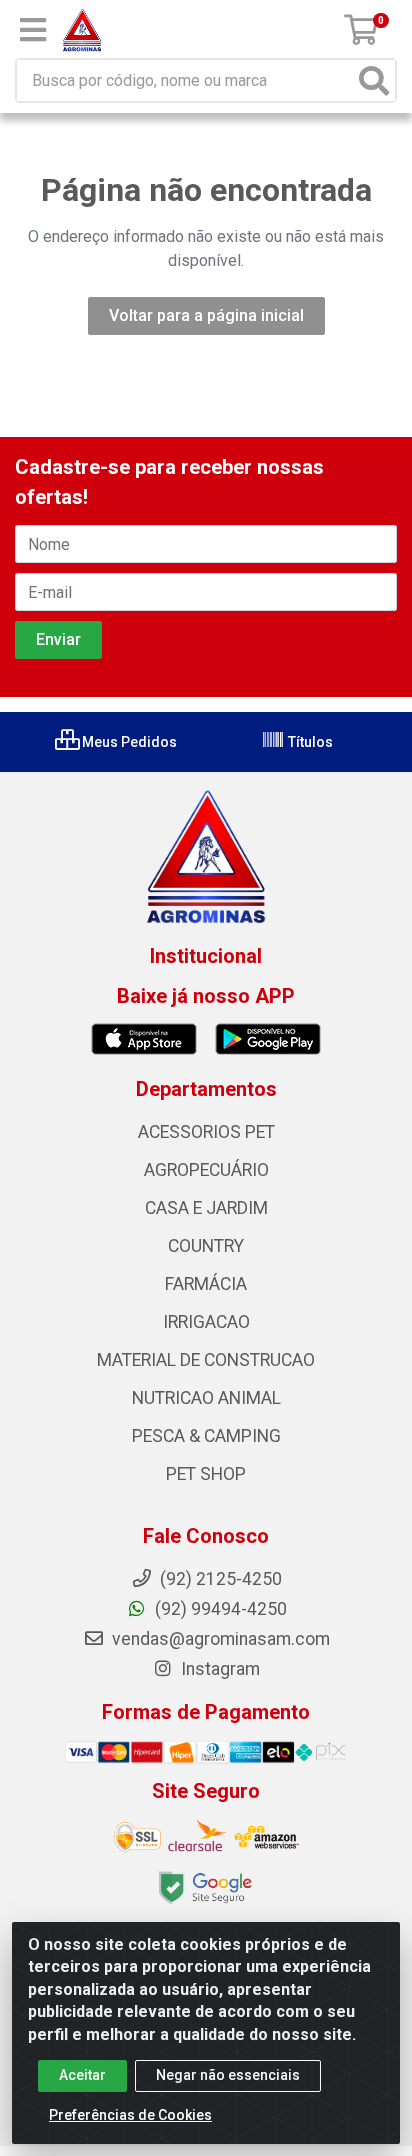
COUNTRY (206, 1246)
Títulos (309, 742)
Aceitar (82, 2075)
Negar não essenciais (228, 2075)
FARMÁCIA (206, 1284)
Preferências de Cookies (130, 2115)
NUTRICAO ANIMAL (206, 1398)
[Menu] (33, 30)
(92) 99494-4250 (219, 1609)
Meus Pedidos (128, 742)
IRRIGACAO (206, 1322)
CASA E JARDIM (206, 1208)
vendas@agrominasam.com (219, 1639)
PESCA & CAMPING (206, 1436)
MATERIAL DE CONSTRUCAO (206, 1360)
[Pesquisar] (374, 80)
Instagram (218, 1669)
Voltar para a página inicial (206, 315)
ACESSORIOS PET (206, 1132)
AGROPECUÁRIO (206, 1170)
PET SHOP (206, 1474)
